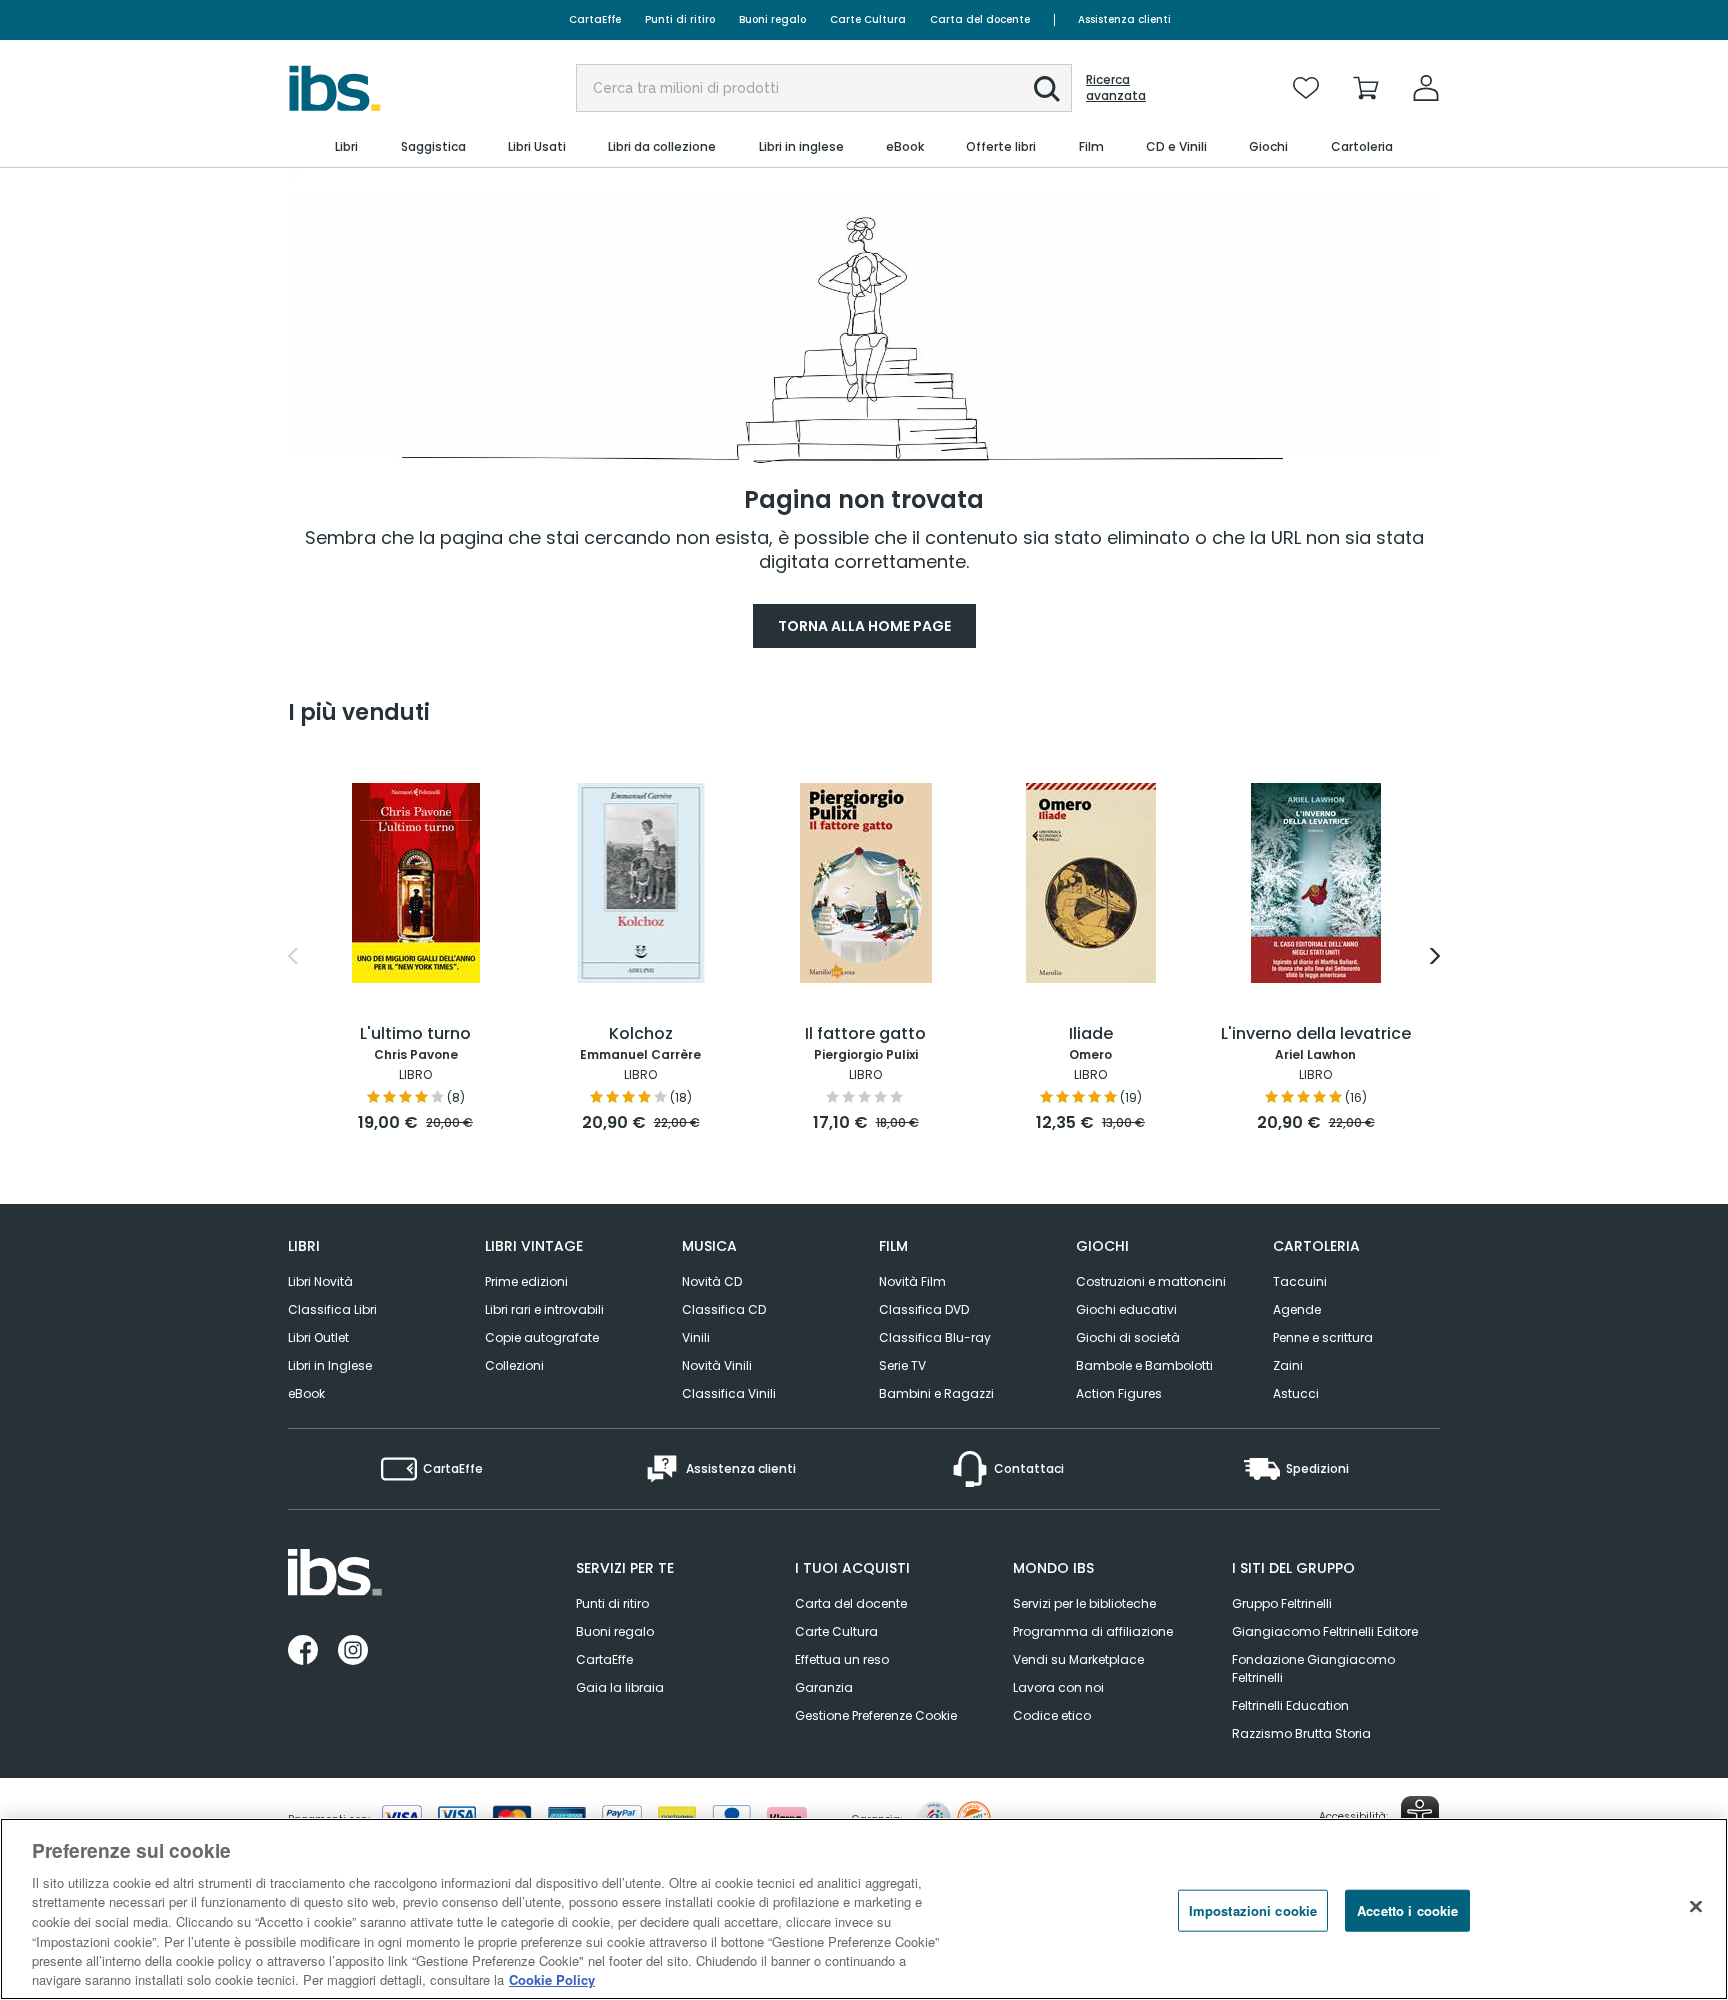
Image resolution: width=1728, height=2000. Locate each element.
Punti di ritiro (680, 19)
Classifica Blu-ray (935, 1337)
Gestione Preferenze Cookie (876, 1715)
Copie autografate (542, 1337)
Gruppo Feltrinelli (1282, 1603)
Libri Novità (320, 1281)
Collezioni (514, 1365)
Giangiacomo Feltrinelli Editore (1325, 1631)
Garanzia (824, 1687)
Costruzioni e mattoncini (1151, 1281)
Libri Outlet (318, 1337)
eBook (306, 1393)
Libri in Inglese (330, 1365)
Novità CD (712, 1281)
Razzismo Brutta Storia (1301, 1733)
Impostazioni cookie (1253, 1910)
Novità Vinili (717, 1365)
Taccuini (1300, 1281)
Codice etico (1052, 1715)
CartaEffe (595, 19)
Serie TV (902, 1365)
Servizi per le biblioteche (1084, 1603)
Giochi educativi (1126, 1309)
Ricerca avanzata (1116, 88)
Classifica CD (724, 1309)
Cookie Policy (552, 1979)
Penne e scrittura (1323, 1337)
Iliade (1091, 1034)
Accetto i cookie (1407, 1910)
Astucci (1296, 1393)
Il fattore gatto (865, 1034)
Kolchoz (641, 1034)
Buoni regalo (772, 19)
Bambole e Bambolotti (1144, 1365)
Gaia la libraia (620, 1687)
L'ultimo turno (415, 1034)
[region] (864, 1909)
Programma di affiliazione (1093, 1631)
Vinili (696, 1337)
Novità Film (912, 1281)
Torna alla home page (864, 626)
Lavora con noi (1058, 1687)
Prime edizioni (526, 1281)
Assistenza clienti (1124, 19)
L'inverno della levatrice (1316, 1034)
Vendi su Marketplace (1078, 1659)
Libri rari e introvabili (544, 1309)
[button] (1047, 89)
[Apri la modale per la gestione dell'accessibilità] (1420, 1815)
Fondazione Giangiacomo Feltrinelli (1313, 1668)
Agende (1297, 1309)
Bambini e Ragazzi (936, 1393)
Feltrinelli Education (1290, 1705)
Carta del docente (980, 19)
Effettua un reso (842, 1659)
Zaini (1288, 1365)
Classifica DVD (924, 1309)
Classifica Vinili (729, 1393)
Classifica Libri (332, 1309)
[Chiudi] (1696, 1906)
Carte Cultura (868, 19)
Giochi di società (1128, 1337)
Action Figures (1119, 1393)
